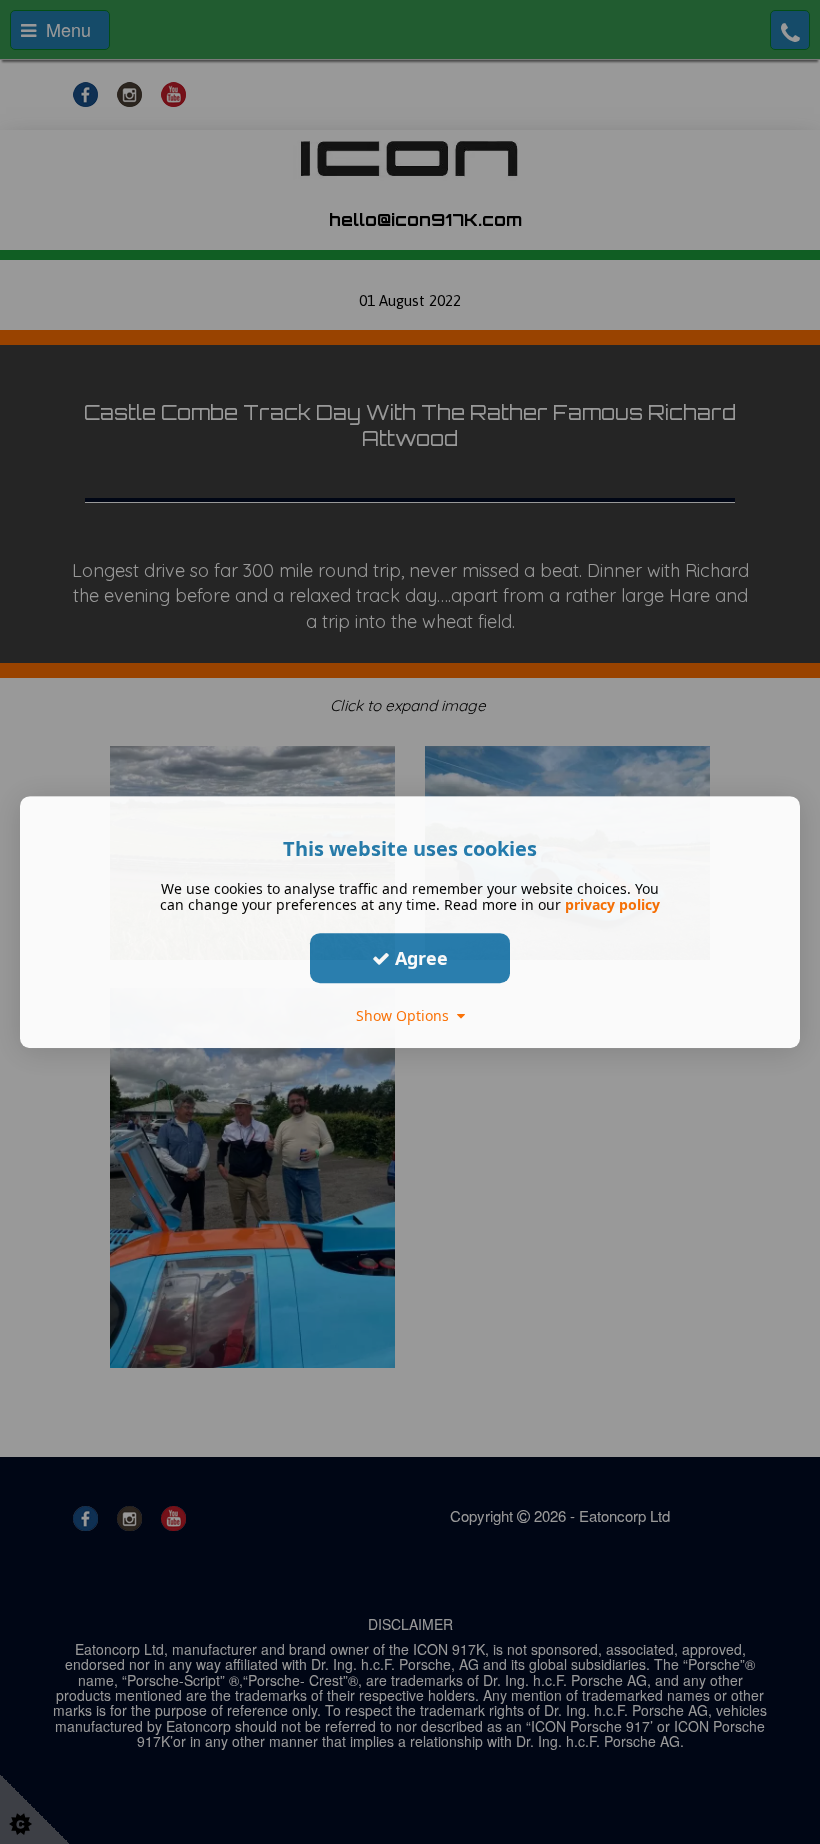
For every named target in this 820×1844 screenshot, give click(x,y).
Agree (419, 958)
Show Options (406, 1015)
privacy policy (612, 904)
